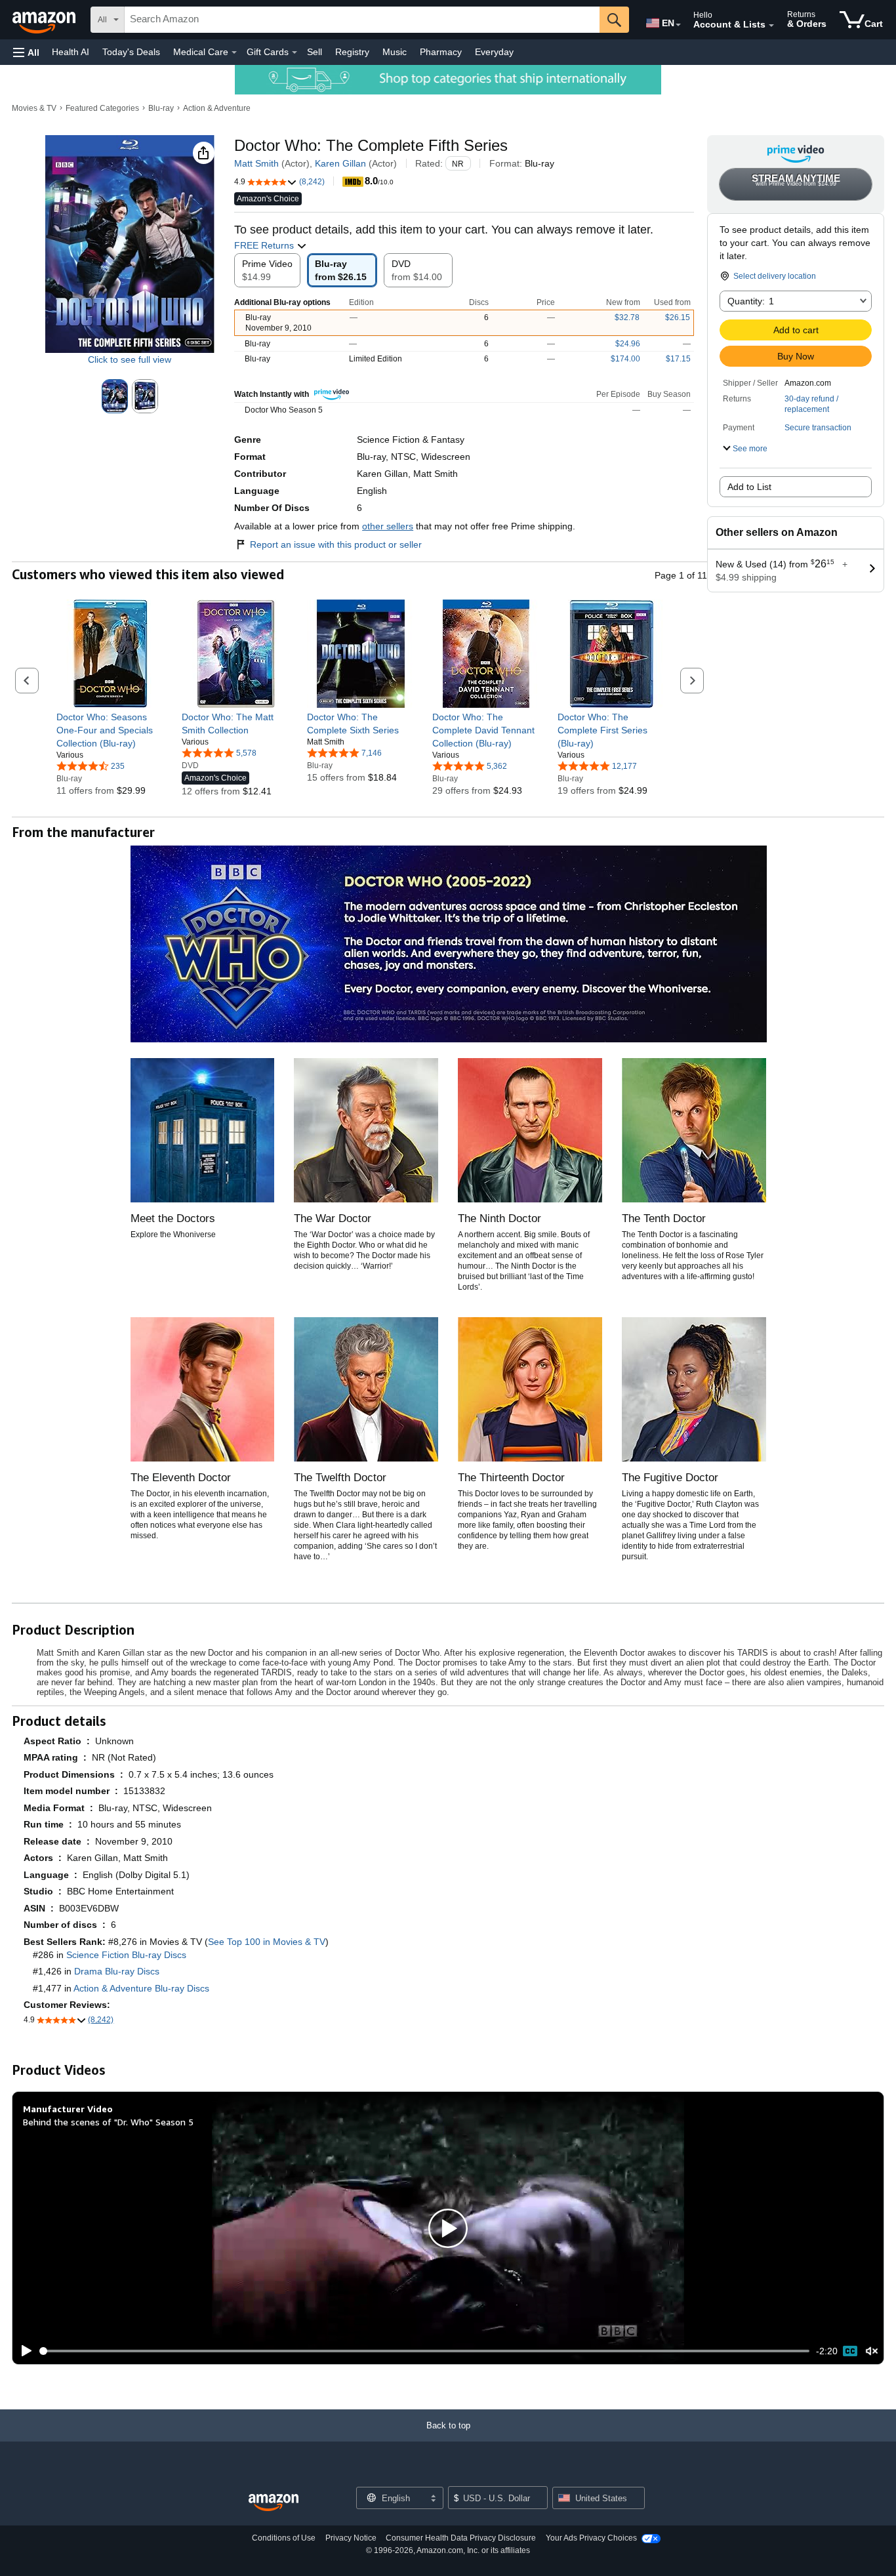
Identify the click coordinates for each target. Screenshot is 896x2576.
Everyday (494, 52)
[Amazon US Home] (274, 2503)
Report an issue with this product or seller (336, 544)
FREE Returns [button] (265, 245)
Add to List (749, 487)
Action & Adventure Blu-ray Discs (141, 1988)
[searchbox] (362, 20)
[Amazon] (45, 20)
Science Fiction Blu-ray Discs (126, 1955)
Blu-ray (161, 108)
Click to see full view (130, 359)
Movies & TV (34, 108)
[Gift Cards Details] (295, 52)
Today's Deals (131, 52)
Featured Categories (102, 108)
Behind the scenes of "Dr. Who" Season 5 (108, 2122)
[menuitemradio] (850, 2351)
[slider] (425, 2351)
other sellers (388, 526)
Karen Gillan (340, 163)
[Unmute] (872, 2351)
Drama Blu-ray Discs (117, 1971)
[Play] (23, 2351)
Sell (315, 52)
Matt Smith (256, 163)
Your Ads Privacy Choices (591, 2538)
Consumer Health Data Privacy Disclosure (461, 2538)
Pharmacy (441, 52)
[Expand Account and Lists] (771, 26)
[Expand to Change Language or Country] (678, 25)
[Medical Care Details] (234, 52)
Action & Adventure (217, 108)
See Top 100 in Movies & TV (267, 1942)
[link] (111, 730)
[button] (26, 52)
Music (395, 52)
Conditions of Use (284, 2538)
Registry (352, 52)
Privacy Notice (351, 2538)
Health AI (71, 52)
